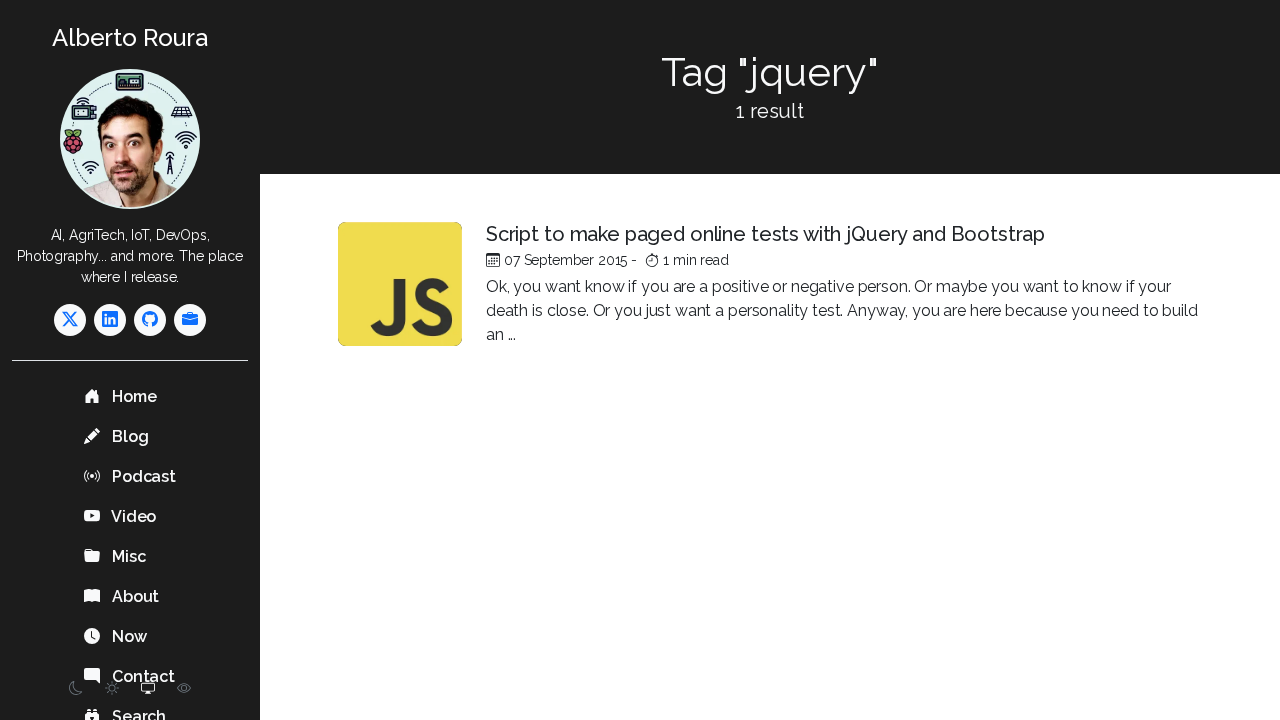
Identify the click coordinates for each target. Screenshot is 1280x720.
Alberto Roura (130, 37)
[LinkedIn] (110, 320)
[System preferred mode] (148, 688)
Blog (128, 436)
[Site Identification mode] (184, 688)
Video (132, 516)
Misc (126, 556)
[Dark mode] (76, 688)
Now (127, 636)
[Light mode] (112, 688)
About (133, 596)
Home (132, 396)
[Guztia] (190, 320)
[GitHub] (150, 320)
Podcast (142, 476)
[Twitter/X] (70, 320)
